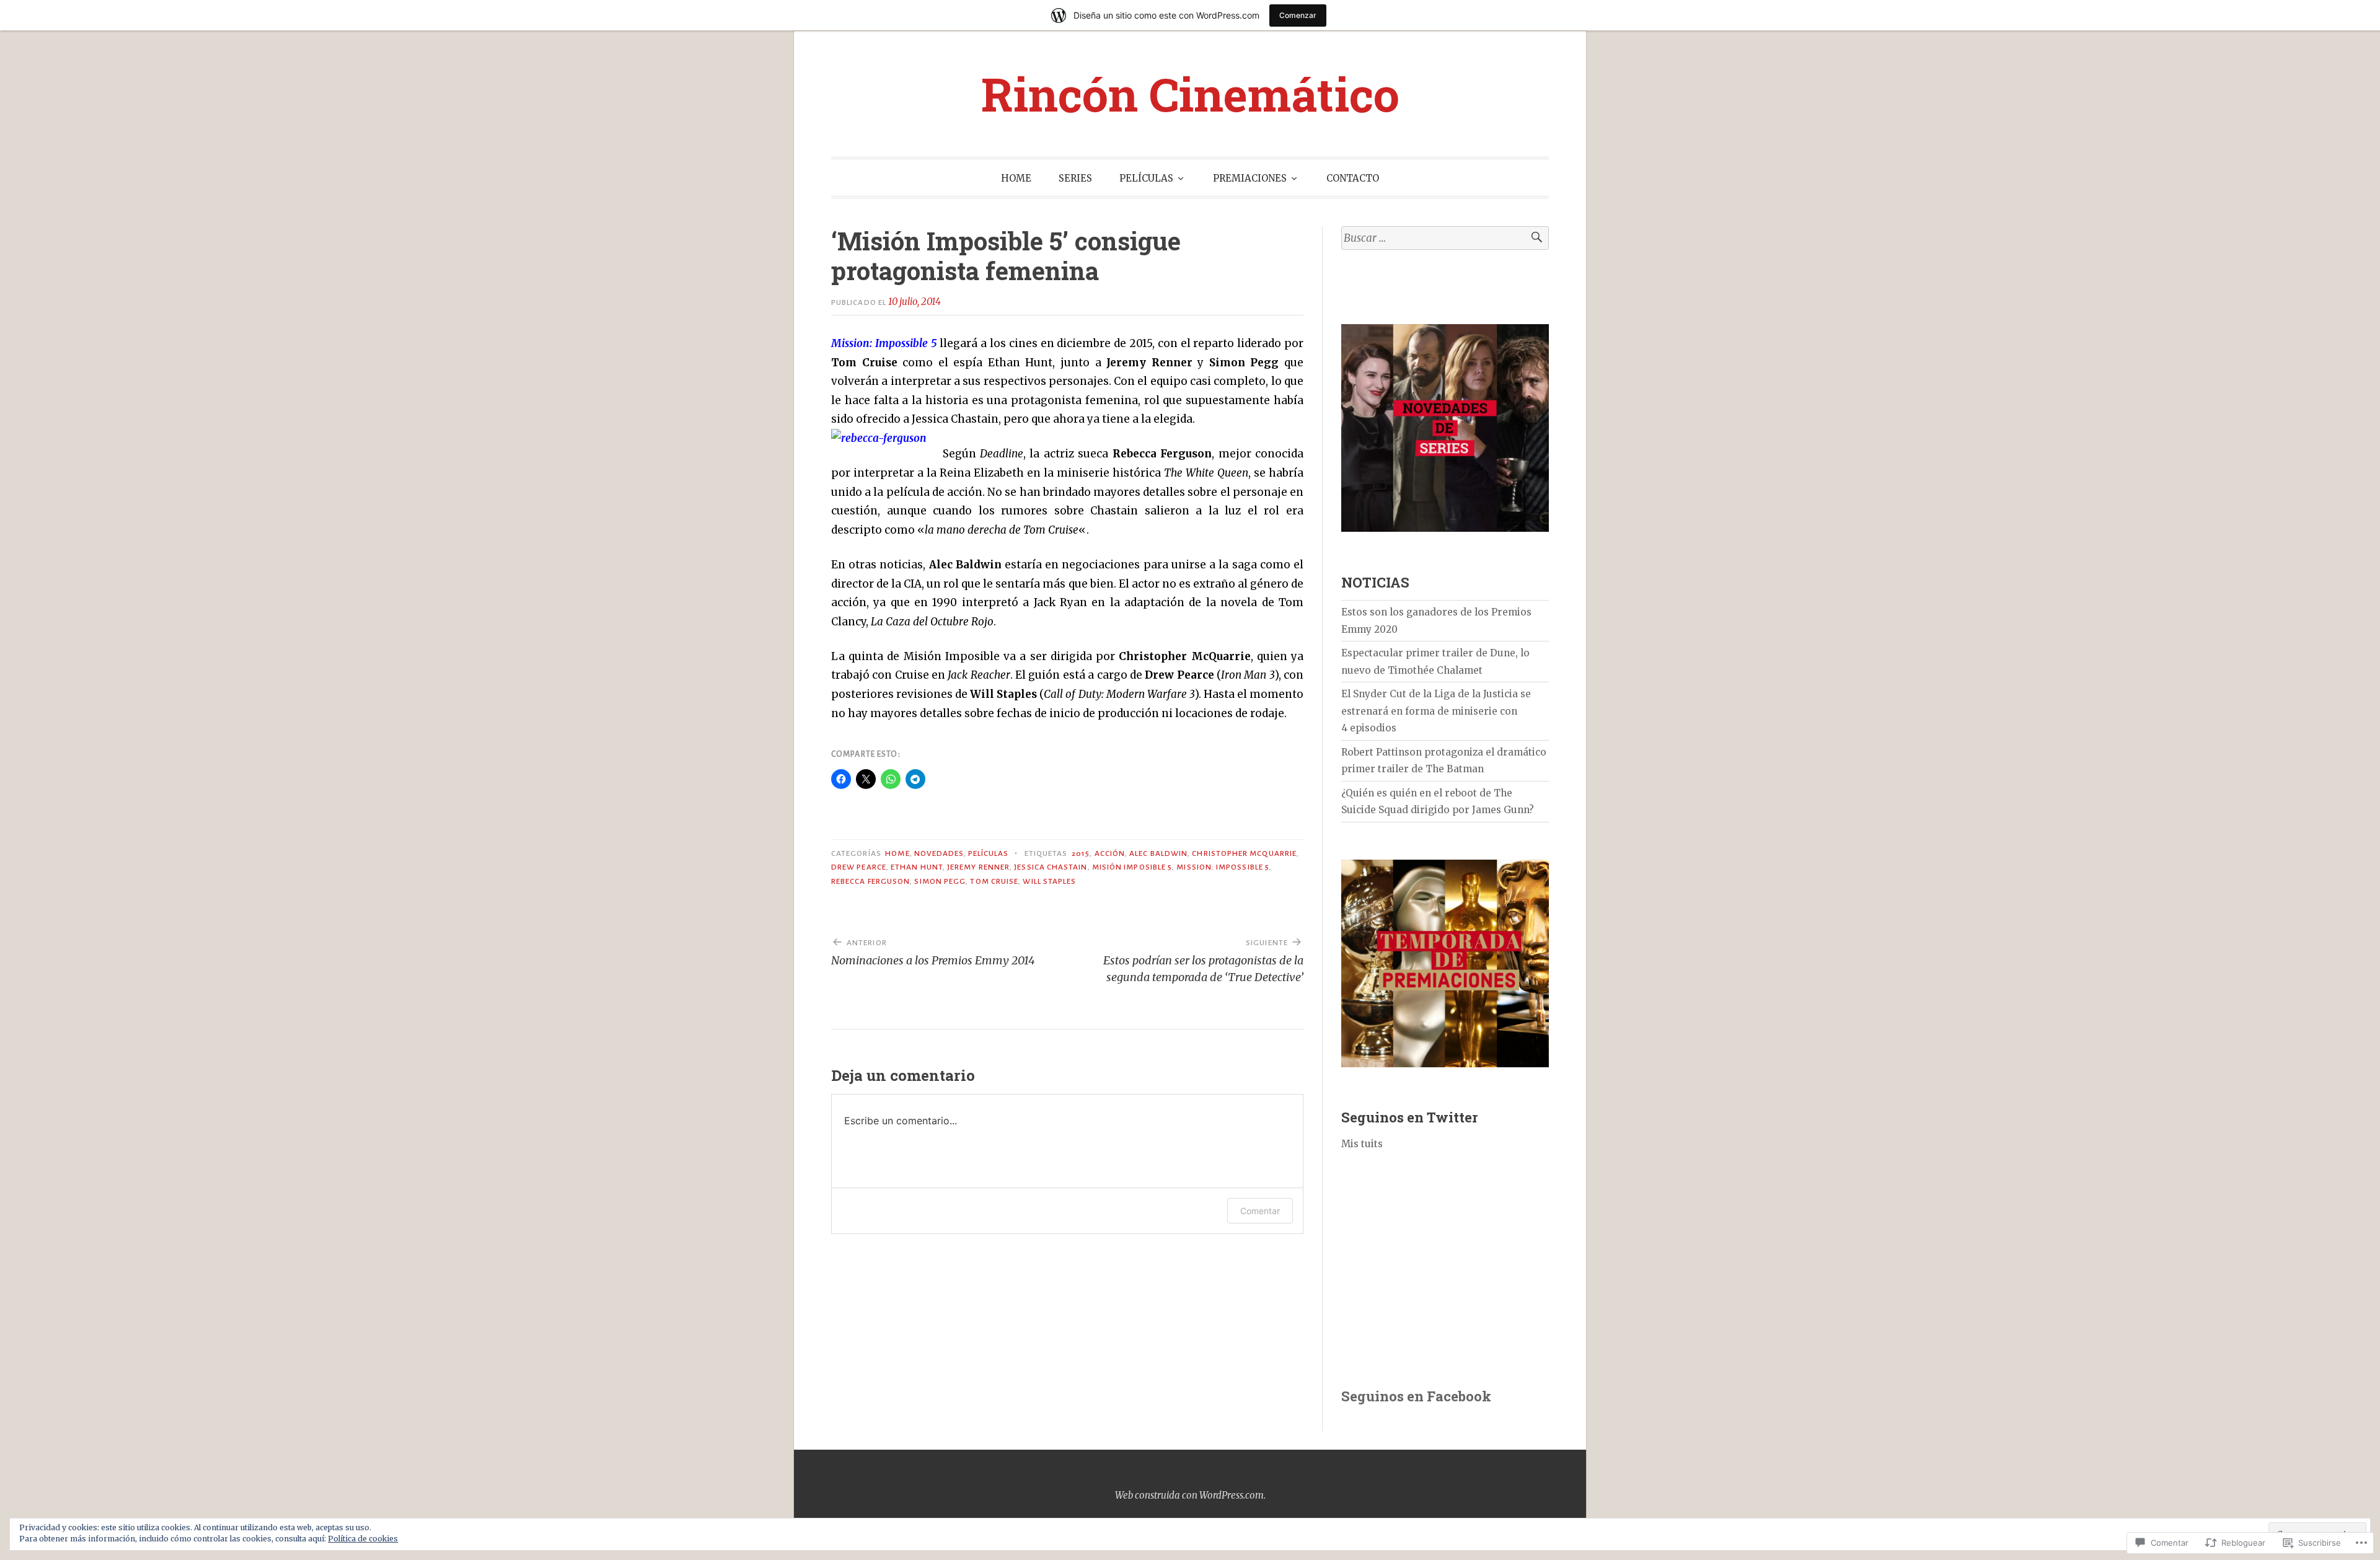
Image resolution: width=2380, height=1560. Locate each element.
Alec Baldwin (1158, 853)
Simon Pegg (940, 881)
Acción (1110, 853)
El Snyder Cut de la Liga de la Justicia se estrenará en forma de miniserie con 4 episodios (1436, 711)
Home (897, 853)
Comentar (1260, 1211)
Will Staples (1049, 881)
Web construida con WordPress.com (1189, 1495)
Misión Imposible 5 (1132, 867)
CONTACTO (1353, 178)
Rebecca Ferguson (870, 881)
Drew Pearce (859, 867)
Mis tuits (1362, 1144)
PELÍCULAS (1146, 178)
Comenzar (1298, 15)
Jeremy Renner (978, 867)
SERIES (1075, 178)
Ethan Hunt (917, 867)
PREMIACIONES (1250, 178)
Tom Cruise (994, 881)
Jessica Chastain (1051, 867)
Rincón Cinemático (1190, 93)
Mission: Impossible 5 (1223, 867)
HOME (1016, 178)
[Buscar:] (1445, 238)
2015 (1081, 853)
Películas (989, 853)
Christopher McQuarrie (1244, 853)
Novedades (939, 853)
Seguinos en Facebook (1416, 1396)
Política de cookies (363, 1539)
